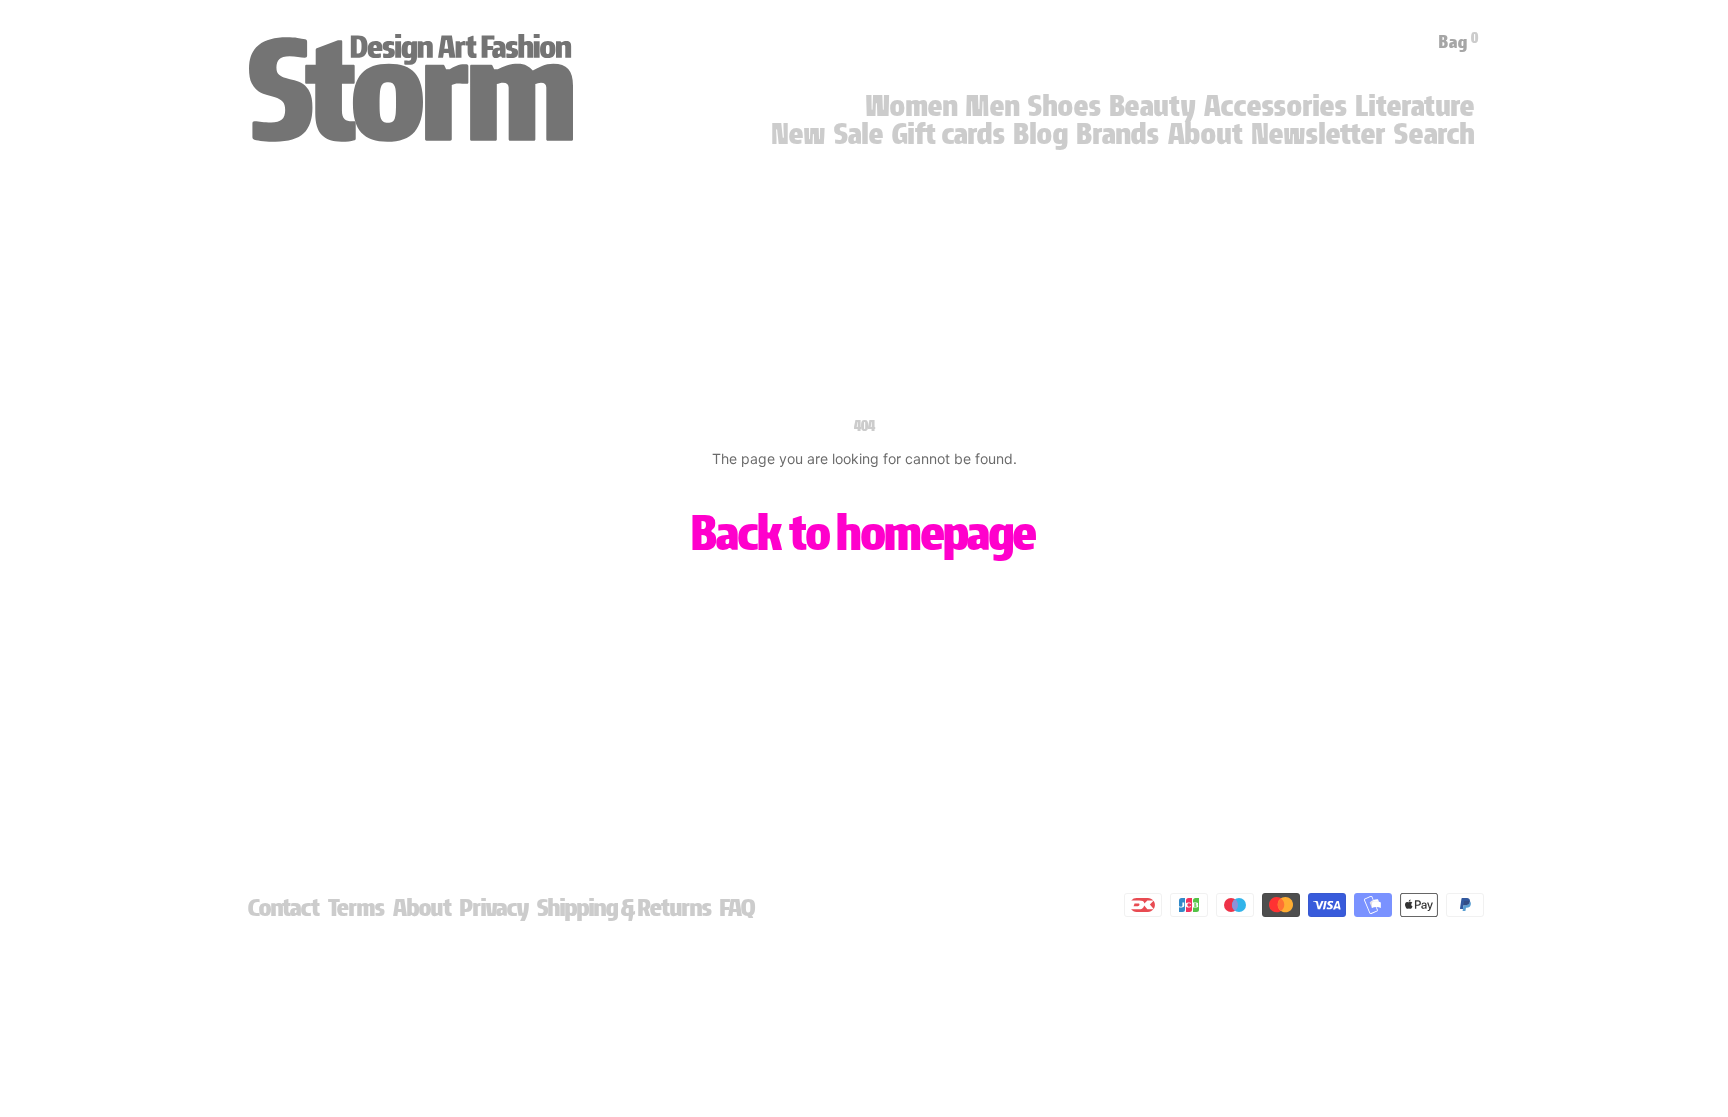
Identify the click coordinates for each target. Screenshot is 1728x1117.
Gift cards (949, 134)
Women (912, 106)
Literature (1415, 106)
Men (993, 106)
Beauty (1153, 106)
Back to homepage (864, 533)
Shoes (1065, 106)
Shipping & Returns (624, 907)
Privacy (494, 907)
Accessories (1276, 106)
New (799, 134)
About (1206, 134)
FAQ (737, 907)
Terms (356, 907)
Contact (284, 907)
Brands (1118, 134)
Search (1434, 134)
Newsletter (1319, 134)
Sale (859, 134)
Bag (1459, 42)
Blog (1041, 134)
